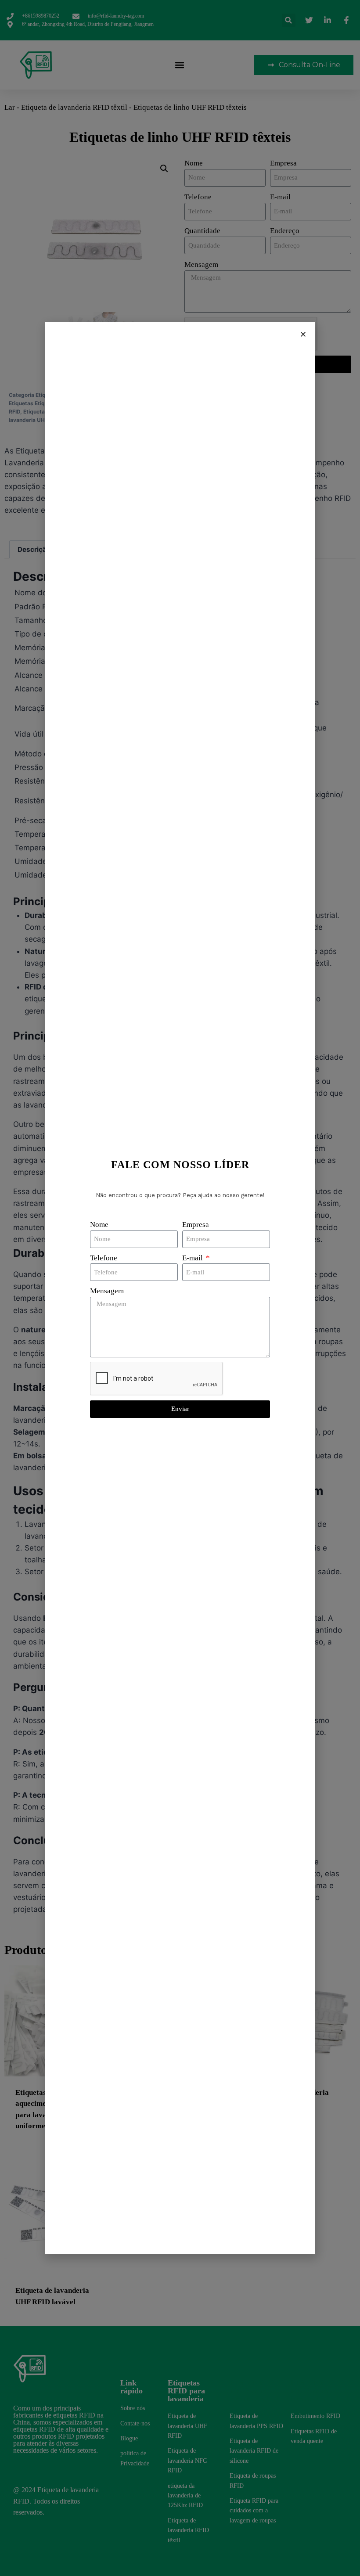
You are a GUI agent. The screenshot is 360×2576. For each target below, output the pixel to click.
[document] (180, 1288)
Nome (99, 1225)
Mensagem (107, 1291)
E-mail (193, 1258)
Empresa (196, 1225)
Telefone (104, 1258)
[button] (303, 334)
